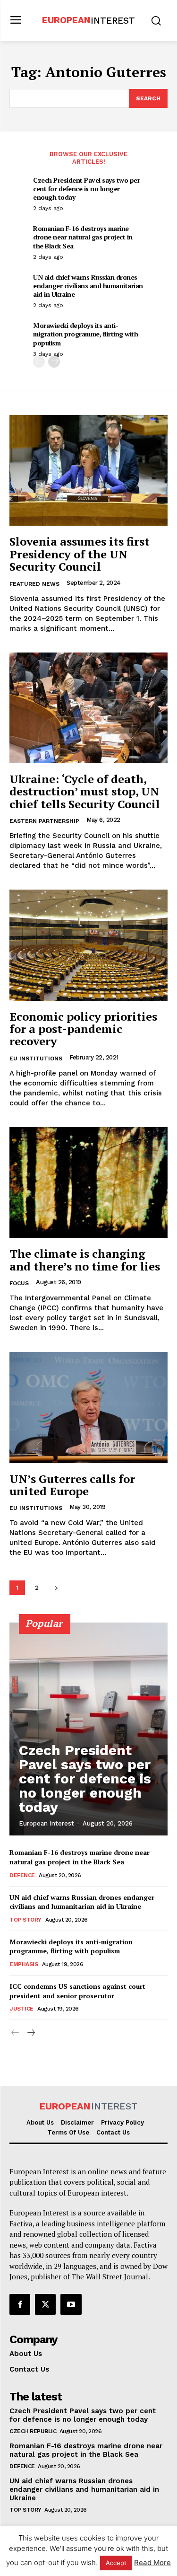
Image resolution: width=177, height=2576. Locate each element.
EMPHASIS (24, 1964)
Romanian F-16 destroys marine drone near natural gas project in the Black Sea (83, 237)
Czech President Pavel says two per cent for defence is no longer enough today (86, 189)
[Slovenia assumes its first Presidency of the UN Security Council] (88, 471)
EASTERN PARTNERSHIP (44, 821)
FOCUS (19, 1283)
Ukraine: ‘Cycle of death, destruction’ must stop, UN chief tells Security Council (85, 791)
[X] (45, 2304)
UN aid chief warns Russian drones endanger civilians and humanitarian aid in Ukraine (88, 286)
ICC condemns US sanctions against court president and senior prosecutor (77, 1991)
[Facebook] (20, 2304)
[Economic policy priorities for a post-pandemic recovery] (88, 945)
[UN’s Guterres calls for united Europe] (88, 1407)
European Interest (46, 1823)
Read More (152, 2563)
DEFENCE (22, 1875)
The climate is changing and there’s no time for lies (85, 1260)
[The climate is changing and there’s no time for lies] (88, 1183)
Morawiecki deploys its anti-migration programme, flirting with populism (85, 334)
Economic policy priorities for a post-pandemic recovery (83, 1029)
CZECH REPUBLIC (33, 2431)
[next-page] (54, 362)
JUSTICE (21, 2009)
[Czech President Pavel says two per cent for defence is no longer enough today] (88, 1729)
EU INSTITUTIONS (36, 1059)
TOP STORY (25, 1920)
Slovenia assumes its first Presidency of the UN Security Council (80, 554)
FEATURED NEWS (34, 584)
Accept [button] (116, 2563)
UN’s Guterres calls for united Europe (72, 1485)
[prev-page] (39, 362)
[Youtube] (71, 2304)
